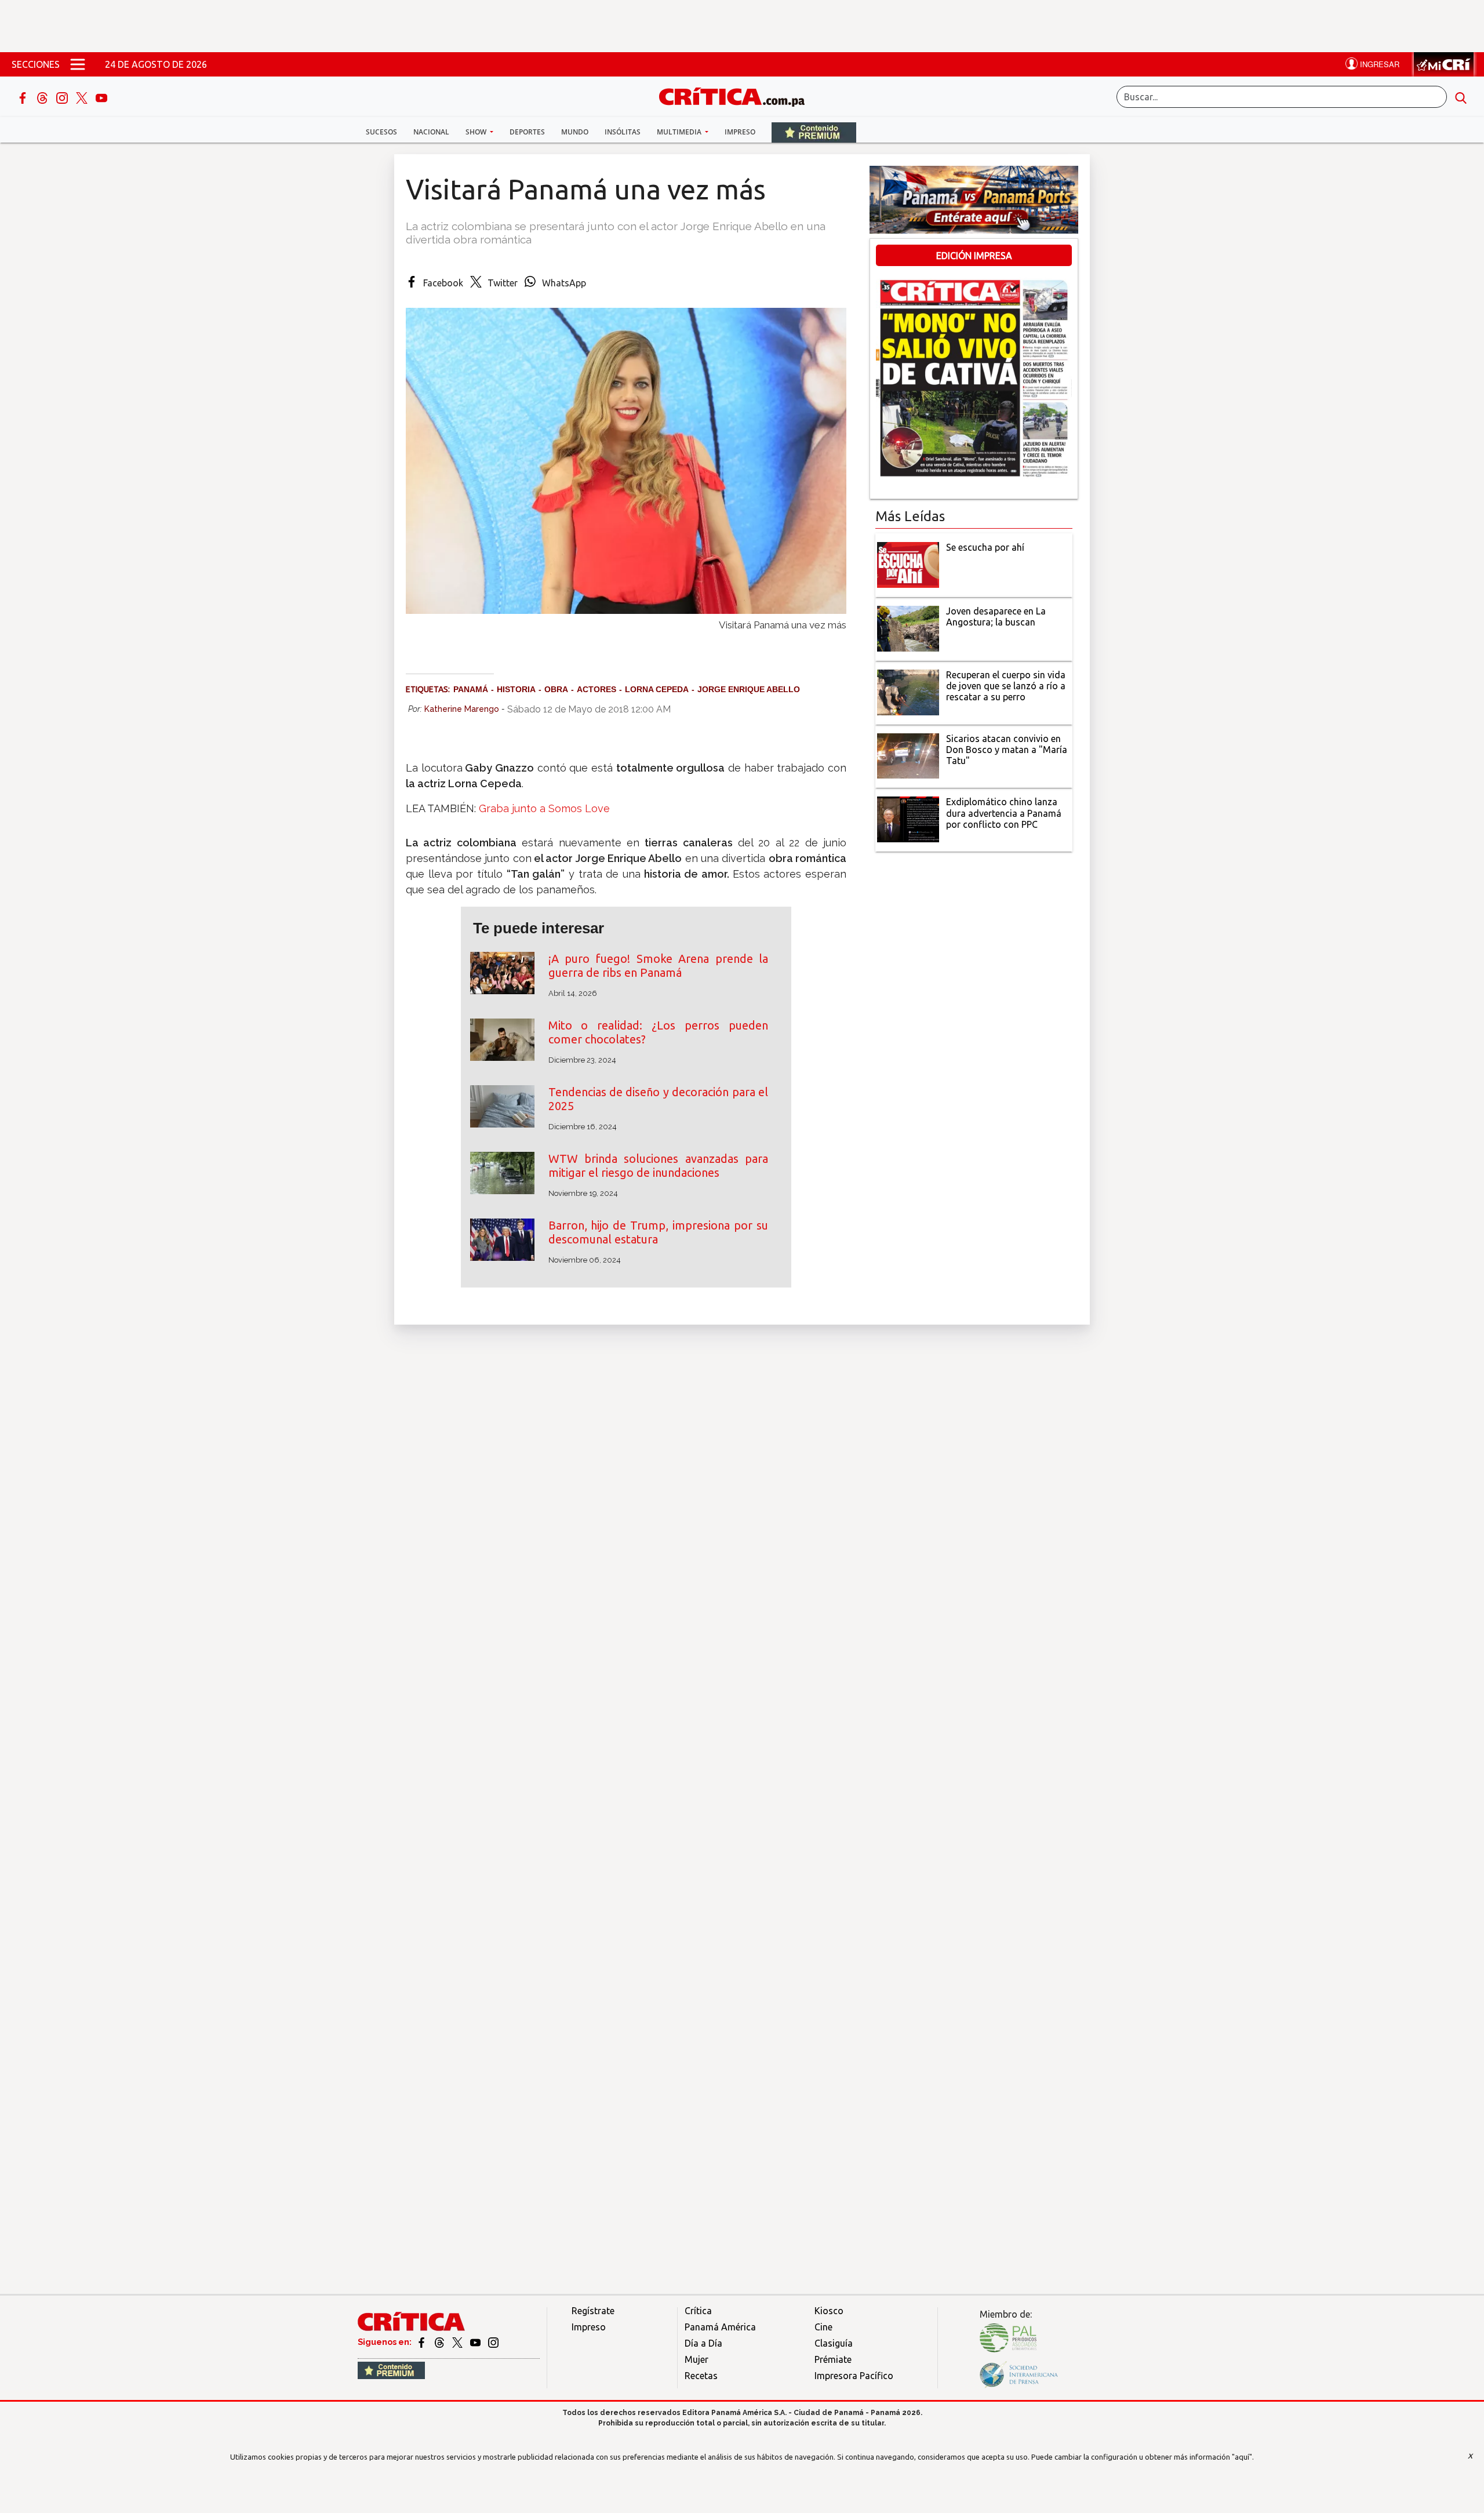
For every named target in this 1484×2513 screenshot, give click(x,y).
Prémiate (833, 2359)
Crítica (698, 2311)
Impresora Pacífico (854, 2376)
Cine (823, 2327)
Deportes (527, 132)
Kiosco (829, 2311)
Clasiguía (834, 2343)
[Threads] (43, 97)
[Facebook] (24, 97)
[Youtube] (101, 97)
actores (596, 689)
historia (516, 689)
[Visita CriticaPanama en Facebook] (422, 2342)
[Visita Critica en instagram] (493, 2342)
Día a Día (703, 2343)
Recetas (701, 2376)
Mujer (696, 2359)
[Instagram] (63, 97)
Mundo (575, 132)
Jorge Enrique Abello (749, 689)
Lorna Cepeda (657, 689)
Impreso (740, 132)
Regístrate (593, 2311)
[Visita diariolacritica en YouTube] (476, 2342)
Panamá (471, 689)
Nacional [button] (431, 132)
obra (556, 689)
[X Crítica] (83, 97)
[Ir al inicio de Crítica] (737, 95)
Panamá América (720, 2327)
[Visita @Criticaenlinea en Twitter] (440, 2342)
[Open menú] (78, 64)
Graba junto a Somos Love (544, 808)
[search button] (1461, 97)
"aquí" (1242, 2457)
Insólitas (623, 132)
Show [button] (477, 132)
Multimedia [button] (680, 132)
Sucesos (381, 132)
